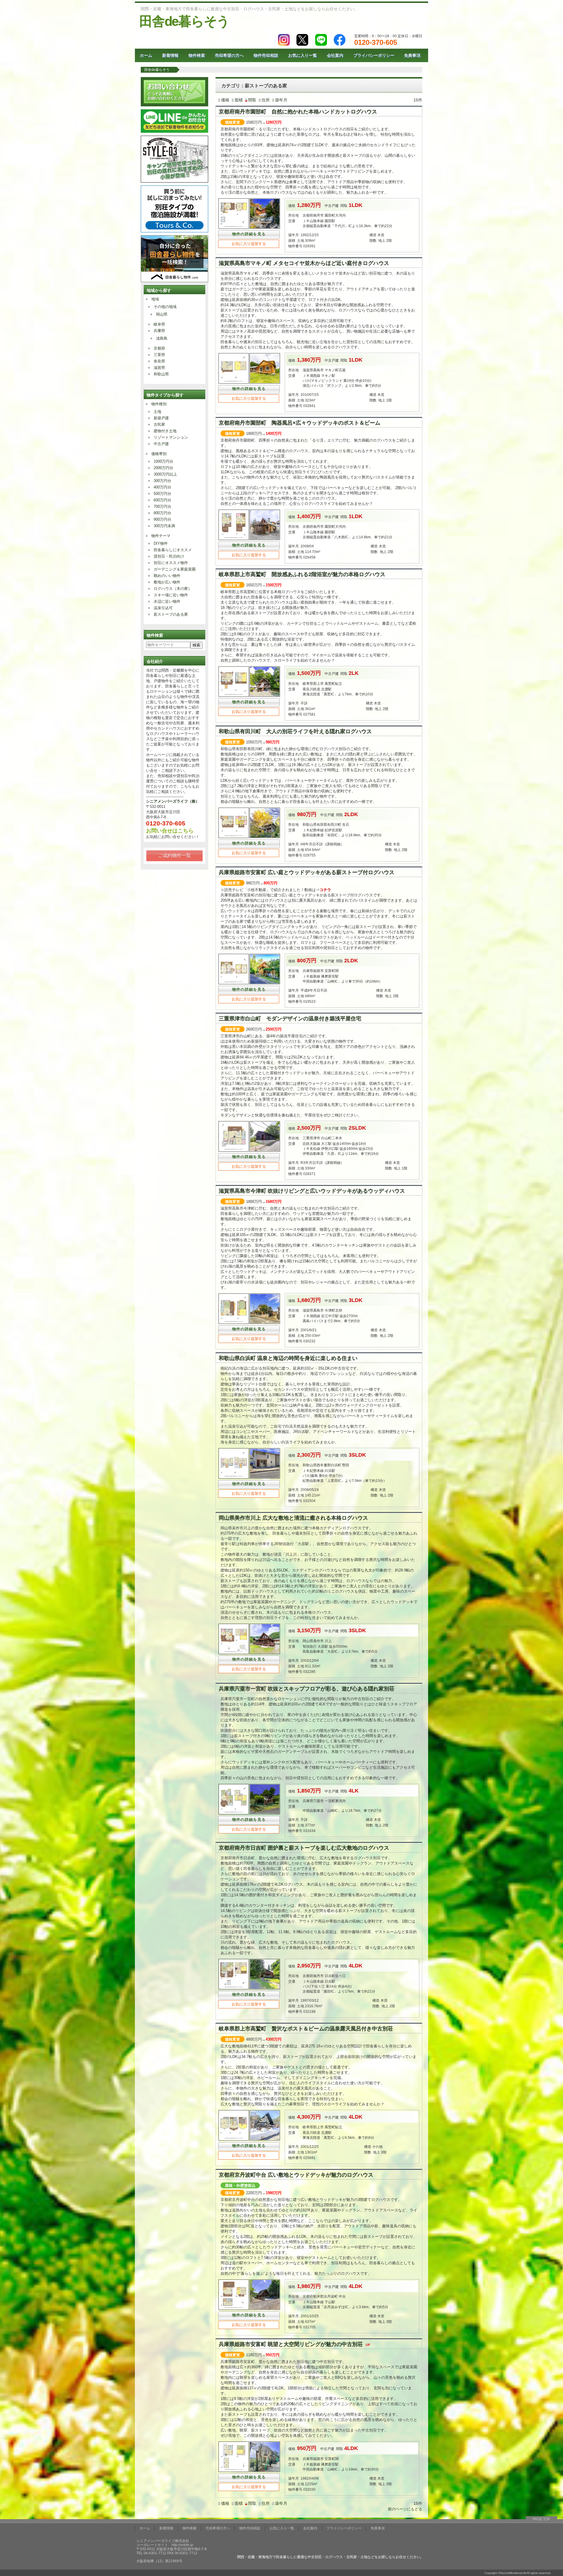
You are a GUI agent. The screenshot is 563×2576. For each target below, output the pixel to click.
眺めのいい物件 (167, 576)
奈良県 (159, 361)
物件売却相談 (266, 55)
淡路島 (162, 338)
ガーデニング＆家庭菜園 (175, 569)
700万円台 (162, 506)
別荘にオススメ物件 (171, 563)
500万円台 (162, 494)
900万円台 (162, 519)
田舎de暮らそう (184, 21)
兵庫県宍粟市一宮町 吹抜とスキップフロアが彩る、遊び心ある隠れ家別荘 (307, 1689)
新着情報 (170, 55)
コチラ (325, 890)
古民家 (159, 424)
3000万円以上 (165, 474)
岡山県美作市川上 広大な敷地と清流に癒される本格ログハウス (293, 1518)
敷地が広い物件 (167, 582)
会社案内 (335, 55)
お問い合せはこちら (170, 831)
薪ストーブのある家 (171, 614)
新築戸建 (161, 418)
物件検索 (197, 55)
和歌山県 (161, 374)
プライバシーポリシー (374, 55)
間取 (252, 100)
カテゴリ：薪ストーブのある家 (254, 86)
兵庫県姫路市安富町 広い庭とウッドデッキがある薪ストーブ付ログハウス (307, 872)
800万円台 (162, 513)
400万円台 (162, 487)
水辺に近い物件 (167, 601)
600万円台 (162, 500)
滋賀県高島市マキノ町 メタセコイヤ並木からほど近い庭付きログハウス (304, 263)
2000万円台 (163, 468)
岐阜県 (159, 324)
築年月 (281, 100)
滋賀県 (159, 368)
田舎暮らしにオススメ (173, 550)
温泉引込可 (163, 608)
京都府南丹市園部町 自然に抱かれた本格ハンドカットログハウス (298, 112)
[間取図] (234, 383)
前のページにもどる (405, 2509)
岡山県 (162, 314)
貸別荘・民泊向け (169, 556)
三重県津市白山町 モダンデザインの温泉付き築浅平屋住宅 (290, 1019)
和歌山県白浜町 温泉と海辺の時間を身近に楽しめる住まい (288, 1358)
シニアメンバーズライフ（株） (173, 801)
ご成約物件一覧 (174, 855)
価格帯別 (159, 454)
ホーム (146, 55)
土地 (157, 412)
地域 (155, 299)
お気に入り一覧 (303, 55)
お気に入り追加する (249, 244)
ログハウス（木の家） (173, 589)
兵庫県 (159, 331)
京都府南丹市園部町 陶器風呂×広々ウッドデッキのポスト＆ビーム (300, 423)
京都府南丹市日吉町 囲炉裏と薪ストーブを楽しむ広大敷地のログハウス (304, 1848)
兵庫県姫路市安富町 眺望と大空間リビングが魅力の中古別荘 (294, 2344)
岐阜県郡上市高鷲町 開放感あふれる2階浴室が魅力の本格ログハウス (302, 574)
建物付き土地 (165, 431)
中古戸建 (161, 444)
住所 (266, 100)
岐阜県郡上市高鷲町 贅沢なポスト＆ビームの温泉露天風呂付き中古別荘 (306, 2029)
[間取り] (234, 228)
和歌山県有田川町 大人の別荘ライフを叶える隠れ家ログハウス (295, 731)
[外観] (265, 228)
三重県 (159, 355)
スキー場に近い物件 (171, 595)
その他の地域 (165, 307)
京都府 (159, 348)
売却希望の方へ (229, 55)
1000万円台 (163, 461)
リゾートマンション (171, 437)
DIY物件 (161, 543)
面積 (239, 100)
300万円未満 (164, 526)
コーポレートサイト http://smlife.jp (165, 2545)
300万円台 (162, 481)
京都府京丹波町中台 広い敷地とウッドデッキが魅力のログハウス (296, 2175)
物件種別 (159, 404)
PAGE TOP (541, 2519)
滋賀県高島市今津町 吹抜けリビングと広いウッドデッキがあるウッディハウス (312, 1191)
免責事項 (412, 55)
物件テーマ (161, 536)
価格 (225, 100)
